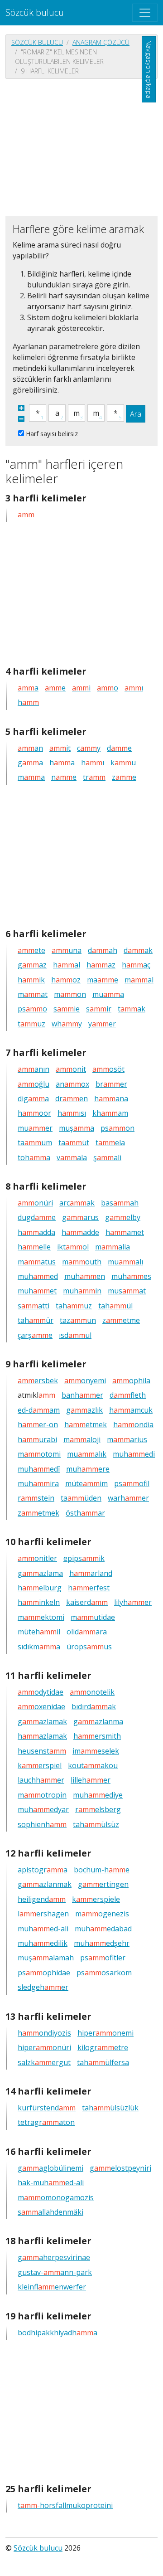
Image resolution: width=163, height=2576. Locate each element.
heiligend (42, 1899)
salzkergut (44, 2062)
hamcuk (131, 1410)
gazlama (40, 1573)
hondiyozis (44, 2033)
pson (117, 1128)
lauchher (41, 1780)
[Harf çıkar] (21, 419)
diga (33, 1098)
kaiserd (87, 1602)
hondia (133, 1424)
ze (124, 777)
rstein (36, 1498)
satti (34, 1306)
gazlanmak (45, 1884)
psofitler (103, 1958)
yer (102, 1024)
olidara (87, 1632)
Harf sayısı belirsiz (52, 434)
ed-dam (39, 1410)
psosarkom (104, 1973)
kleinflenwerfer (52, 2287)
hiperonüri (44, 2047)
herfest (89, 1588)
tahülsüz (96, 1824)
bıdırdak (94, 1706)
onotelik (92, 1692)
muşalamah (46, 1958)
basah (120, 1203)
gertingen (103, 1884)
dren (72, 1098)
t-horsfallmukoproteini (65, 2505)
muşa (77, 1128)
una (67, 950)
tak (132, 1009)
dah (103, 950)
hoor (34, 1113)
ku (123, 763)
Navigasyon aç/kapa (149, 69)
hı (93, 763)
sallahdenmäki (50, 2212)
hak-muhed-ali (51, 2182)
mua (108, 994)
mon (70, 994)
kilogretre (103, 2047)
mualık (87, 1454)
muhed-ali (43, 1929)
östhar (85, 1513)
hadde (80, 1232)
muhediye (98, 1795)
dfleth (128, 1395)
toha (34, 1157)
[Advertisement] (81, 146)
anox (72, 1084)
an (30, 748)
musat (127, 1291)
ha (62, 763)
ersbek (38, 1380)
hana (111, 1098)
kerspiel (40, 1765)
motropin (42, 1795)
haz (101, 965)
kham (110, 1113)
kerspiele (96, 1899)
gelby (123, 1217)
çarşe (35, 1335)
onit (71, 1069)
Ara (136, 414)
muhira (38, 1483)
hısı (72, 1113)
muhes (131, 1276)
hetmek (86, 1424)
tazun (78, 1320)
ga (30, 763)
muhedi (134, 1454)
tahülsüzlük (110, 2108)
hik (31, 980)
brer (111, 1084)
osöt (108, 1069)
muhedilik (43, 1943)
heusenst (42, 1751)
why (67, 1024)
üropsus (89, 1647)
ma (31, 777)
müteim (86, 1483)
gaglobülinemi (50, 2168)
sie (67, 1009)
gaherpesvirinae (54, 2257)
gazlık (84, 1410)
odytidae (41, 1692)
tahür (36, 1320)
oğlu (34, 1084)
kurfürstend (47, 2108)
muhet (37, 1291)
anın (34, 1069)
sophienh (42, 1824)
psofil (132, 1483)
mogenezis (102, 1914)
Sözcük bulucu (35, 12)
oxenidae (41, 1706)
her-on (38, 1424)
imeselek (96, 1751)
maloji (82, 1439)
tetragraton (46, 2122)
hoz (66, 980)
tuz (31, 1024)
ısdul (75, 1335)
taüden (81, 1498)
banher (82, 1395)
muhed (38, 1276)
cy (89, 748)
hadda (36, 1232)
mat (33, 994)
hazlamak (42, 1736)
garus (80, 1217)
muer (35, 1128)
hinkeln (39, 1602)
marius (127, 1439)
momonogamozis (56, 2197)
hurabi (37, 1439)
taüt (74, 1142)
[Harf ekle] (21, 408)
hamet (125, 1232)
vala (72, 1157)
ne (64, 777)
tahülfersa (103, 2062)
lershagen (43, 1914)
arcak (77, 1203)
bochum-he (102, 1870)
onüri (35, 1203)
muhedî (39, 1469)
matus (37, 1262)
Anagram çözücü (101, 42)
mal (139, 980)
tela (110, 1142)
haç (136, 965)
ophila (131, 1380)
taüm (35, 1142)
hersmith (97, 1736)
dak (138, 950)
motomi (39, 1454)
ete (31, 950)
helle (34, 1247)
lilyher (133, 1602)
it (60, 748)
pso (32, 1009)
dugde (37, 1217)
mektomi (41, 1617)
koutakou (93, 1765)
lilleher (91, 1780)
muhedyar (43, 1809)
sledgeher (43, 1987)
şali (107, 1157)
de (119, 748)
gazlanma (98, 1721)
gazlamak (42, 1721)
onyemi (85, 1380)
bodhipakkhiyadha (58, 2333)
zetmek (38, 1513)
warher (128, 1498)
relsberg (98, 1809)
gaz (32, 965)
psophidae (44, 1973)
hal (67, 965)
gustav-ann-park (55, 2272)
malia (113, 1247)
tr (94, 777)
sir (99, 1009)
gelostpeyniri (120, 2168)
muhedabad (103, 1929)
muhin (82, 1291)
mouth (82, 1262)
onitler (37, 1558)
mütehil (39, 1632)
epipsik (84, 1558)
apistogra (43, 1870)
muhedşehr (102, 1943)
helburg (40, 1588)
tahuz (74, 1306)
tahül (115, 1306)
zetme (121, 1320)
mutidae (93, 1617)
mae (103, 980)
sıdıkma (39, 1647)
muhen (85, 1276)
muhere (88, 1469)
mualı (125, 1262)
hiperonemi (105, 2033)
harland (91, 1573)
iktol (73, 1247)
